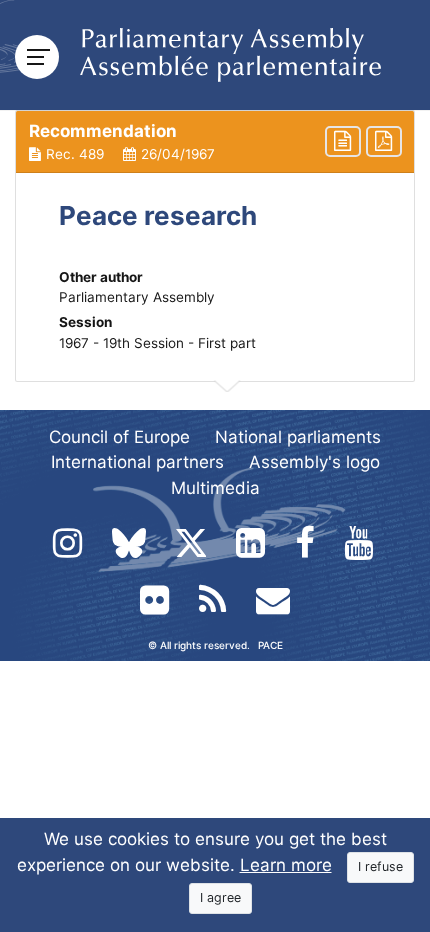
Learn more (286, 865)
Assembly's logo (314, 462)
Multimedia (215, 488)
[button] (215, 142)
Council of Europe (119, 437)
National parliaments (298, 437)
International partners (137, 462)
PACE (270, 645)
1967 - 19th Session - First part (157, 343)
